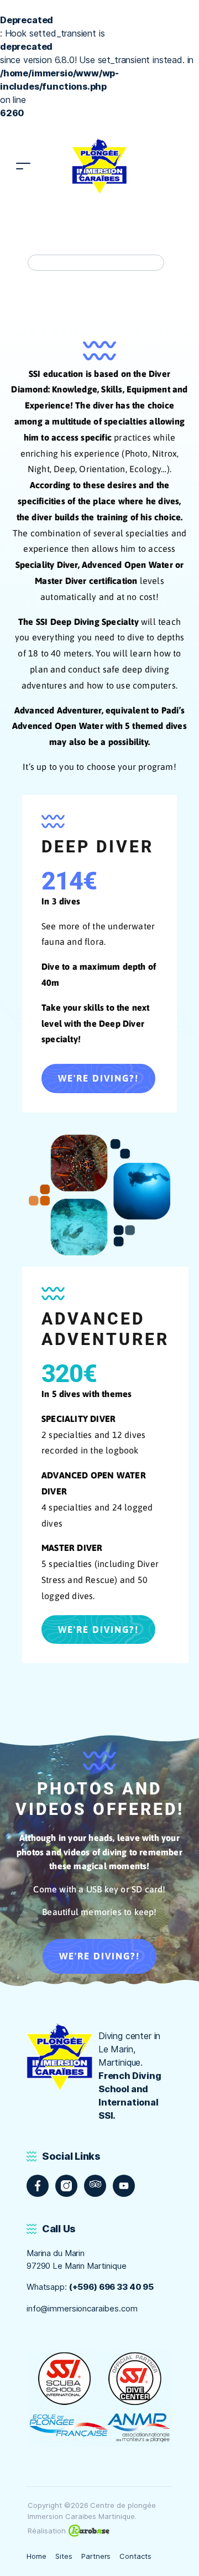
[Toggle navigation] (23, 166)
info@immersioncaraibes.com (82, 2308)
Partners (96, 2556)
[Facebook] (38, 2186)
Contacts (135, 2556)
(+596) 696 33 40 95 (111, 2287)
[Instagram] (66, 2186)
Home (36, 2556)
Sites (64, 2556)
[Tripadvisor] (95, 2186)
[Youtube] (124, 2186)
